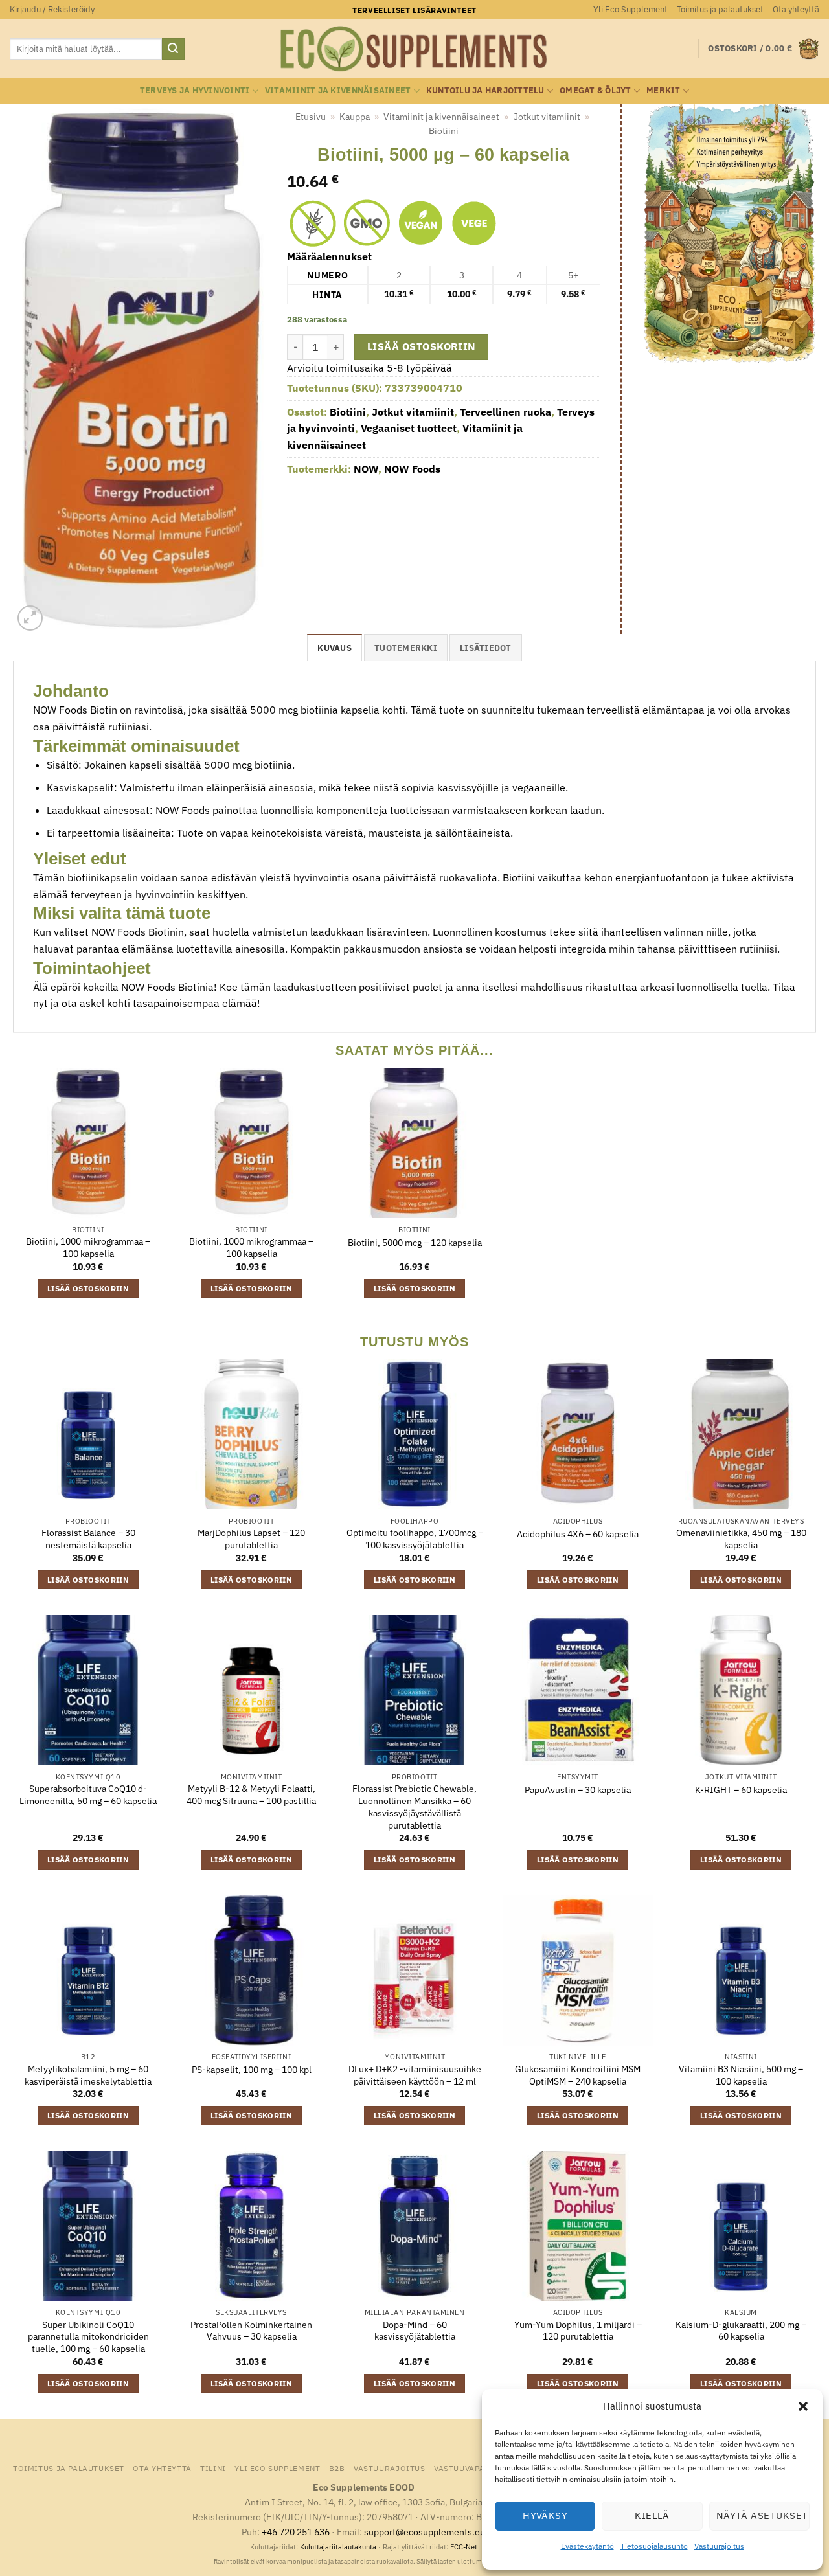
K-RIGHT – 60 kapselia (741, 1790)
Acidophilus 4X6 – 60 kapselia (578, 1534)
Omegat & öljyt (596, 90)
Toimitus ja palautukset (720, 9)
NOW (366, 469)
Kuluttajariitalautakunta (338, 2547)
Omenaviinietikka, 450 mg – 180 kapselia (741, 1539)
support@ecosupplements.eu (425, 2532)
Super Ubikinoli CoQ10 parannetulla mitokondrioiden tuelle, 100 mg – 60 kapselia (88, 2337)
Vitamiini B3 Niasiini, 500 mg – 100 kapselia (741, 2075)
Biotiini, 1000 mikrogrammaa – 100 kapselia (88, 1248)
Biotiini (444, 131)
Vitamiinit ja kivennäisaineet (338, 90)
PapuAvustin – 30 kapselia (578, 1790)
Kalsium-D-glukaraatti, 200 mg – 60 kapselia (741, 2331)
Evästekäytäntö (587, 2546)
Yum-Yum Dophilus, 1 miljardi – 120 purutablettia (578, 2331)
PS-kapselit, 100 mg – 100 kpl (252, 2070)
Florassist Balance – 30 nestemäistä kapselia (88, 1539)
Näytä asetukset (762, 2515)
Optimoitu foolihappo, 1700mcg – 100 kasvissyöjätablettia (415, 1539)
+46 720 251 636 (296, 2532)
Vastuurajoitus (719, 2546)
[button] (803, 2406)
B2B (337, 2468)
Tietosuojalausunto (654, 2546)
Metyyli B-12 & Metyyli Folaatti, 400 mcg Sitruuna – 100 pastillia (251, 1795)
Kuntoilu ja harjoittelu (485, 90)
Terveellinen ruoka (505, 412)
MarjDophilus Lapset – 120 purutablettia (251, 1539)
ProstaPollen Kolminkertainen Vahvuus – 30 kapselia (251, 2331)
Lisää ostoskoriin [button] (88, 1288)
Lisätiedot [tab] (486, 648)
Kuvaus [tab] (335, 648)
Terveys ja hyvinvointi (195, 90)
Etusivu (311, 117)
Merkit (664, 90)
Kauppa (355, 117)
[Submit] (173, 49)
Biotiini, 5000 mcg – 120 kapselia (415, 1243)
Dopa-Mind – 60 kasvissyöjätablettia (415, 2331)
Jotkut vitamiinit (547, 117)
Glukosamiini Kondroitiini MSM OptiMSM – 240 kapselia (578, 2075)
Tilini (213, 2468)
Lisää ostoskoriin (422, 346)
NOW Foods (412, 469)
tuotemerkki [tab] (406, 648)
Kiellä (652, 2515)
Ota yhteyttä (796, 9)
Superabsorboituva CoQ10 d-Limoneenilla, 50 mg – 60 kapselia (88, 1795)
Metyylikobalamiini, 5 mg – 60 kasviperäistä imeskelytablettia (88, 2075)
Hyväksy (545, 2515)
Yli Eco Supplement (630, 9)
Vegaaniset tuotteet (409, 428)
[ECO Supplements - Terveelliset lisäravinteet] (414, 49)
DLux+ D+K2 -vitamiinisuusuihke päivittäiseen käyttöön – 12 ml (415, 2075)
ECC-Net (464, 2547)
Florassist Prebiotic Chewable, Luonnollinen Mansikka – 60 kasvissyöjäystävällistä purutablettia (414, 1807)
